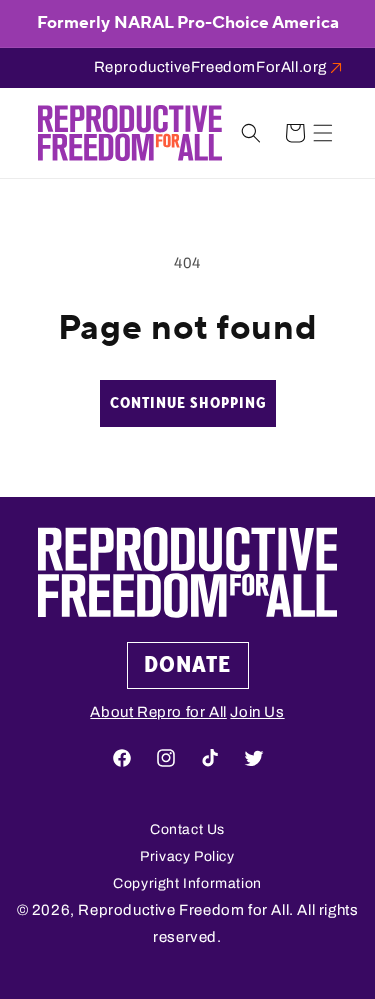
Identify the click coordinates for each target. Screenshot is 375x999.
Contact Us (187, 829)
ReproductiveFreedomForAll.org (210, 67)
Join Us (257, 712)
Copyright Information (187, 883)
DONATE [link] (187, 665)
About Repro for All (158, 712)
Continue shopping (188, 403)
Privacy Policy (187, 856)
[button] (323, 133)
